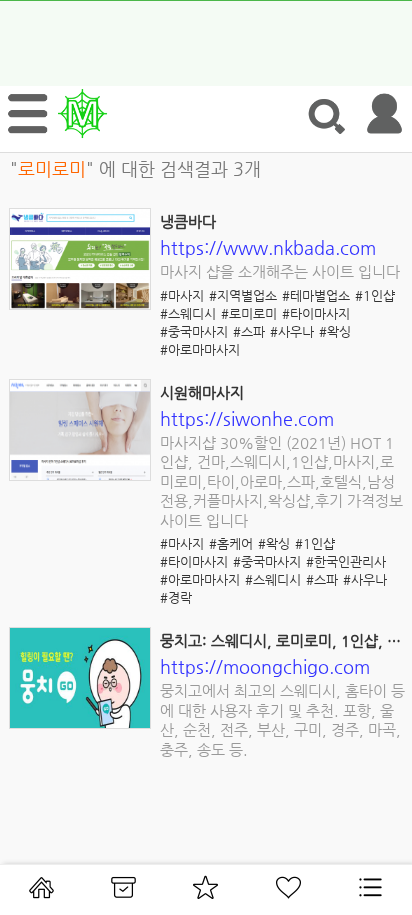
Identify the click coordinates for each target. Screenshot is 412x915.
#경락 (176, 597)
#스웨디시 (188, 313)
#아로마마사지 (200, 349)
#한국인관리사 (346, 561)
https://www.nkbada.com (268, 247)
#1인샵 (375, 295)
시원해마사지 (202, 392)
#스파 (249, 331)
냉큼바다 (188, 221)
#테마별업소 (316, 295)
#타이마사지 (316, 313)
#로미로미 (249, 313)
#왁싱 (335, 331)
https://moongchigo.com (265, 666)
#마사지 (182, 295)
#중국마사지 (194, 331)
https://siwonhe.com (247, 418)
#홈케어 (231, 543)
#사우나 (292, 331)
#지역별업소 (243, 295)
